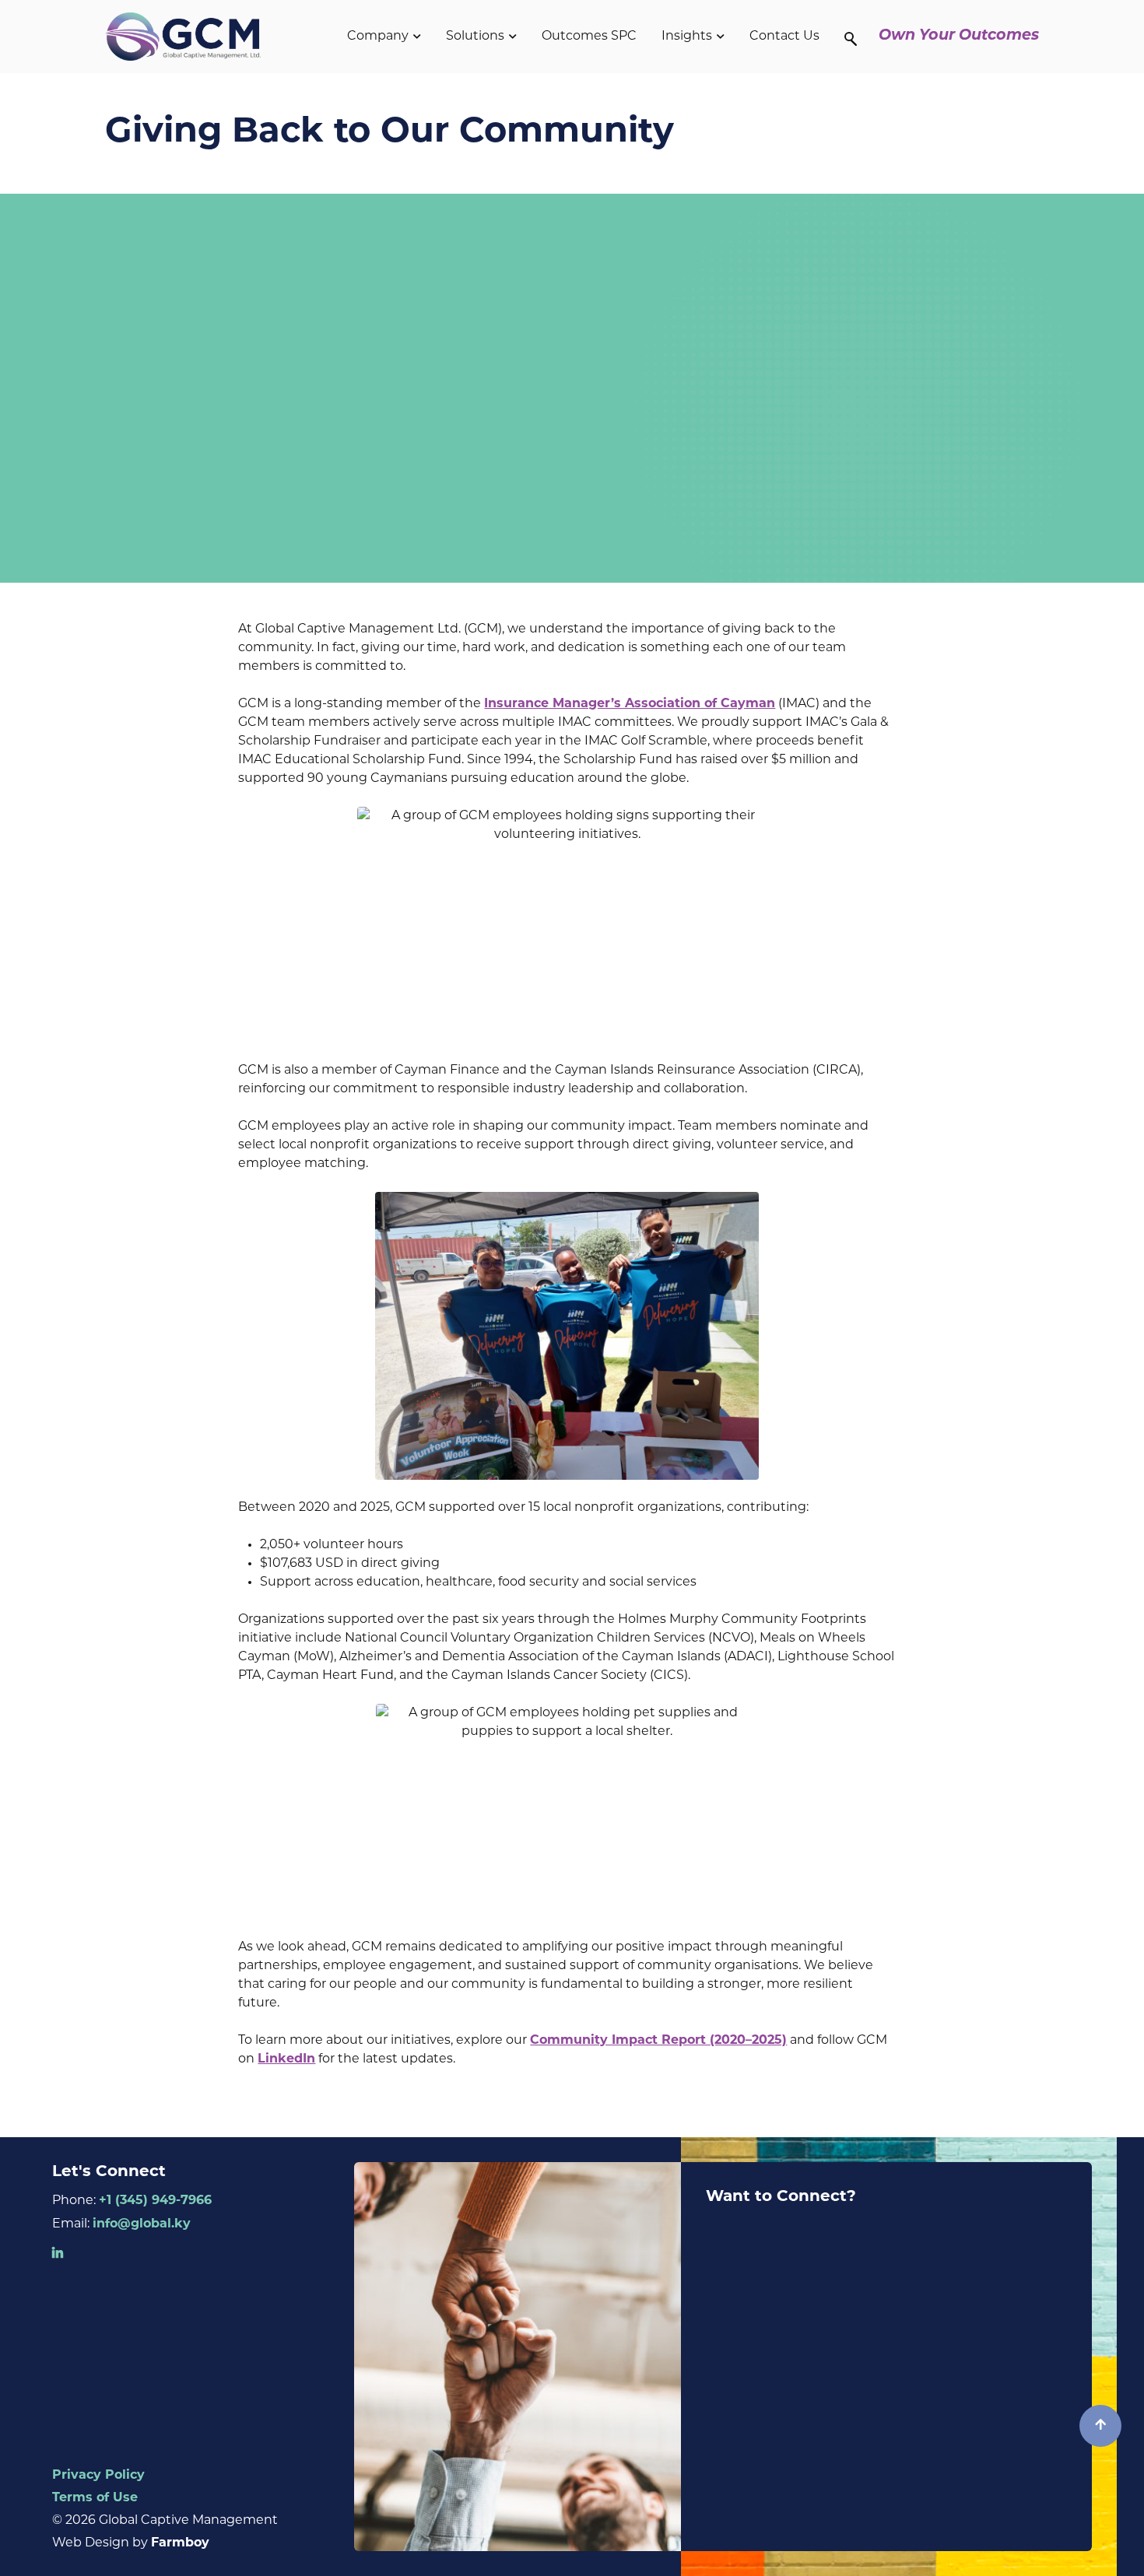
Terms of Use (95, 2498)
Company (378, 37)
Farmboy (180, 2543)
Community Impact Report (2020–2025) (658, 2041)
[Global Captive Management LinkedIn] (58, 2254)
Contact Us (784, 37)
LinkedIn (286, 2059)
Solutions (475, 37)
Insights (687, 37)
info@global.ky (142, 2224)
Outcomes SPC (589, 37)
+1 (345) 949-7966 (155, 2201)
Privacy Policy (98, 2476)
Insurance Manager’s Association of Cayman (630, 704)
